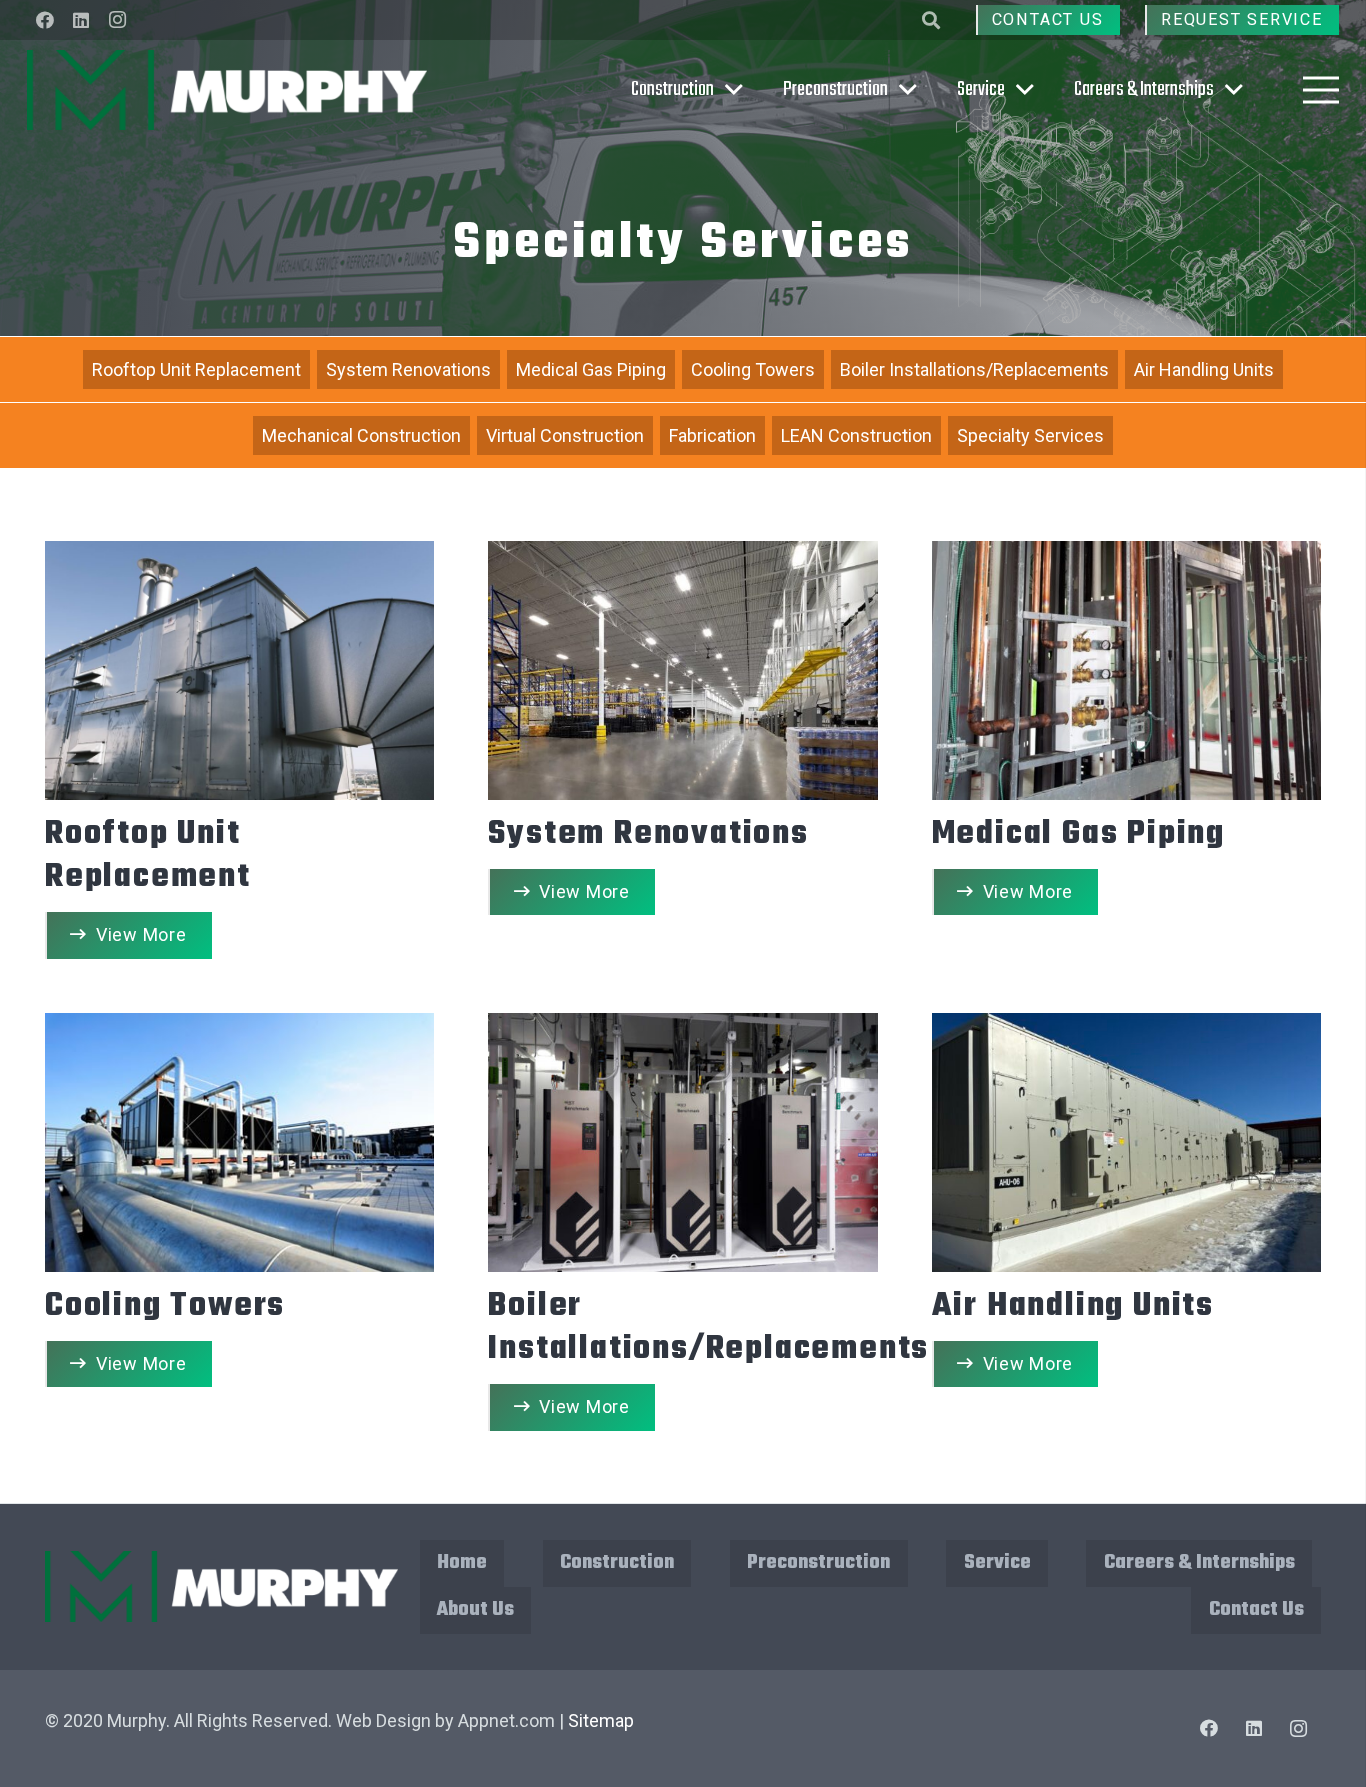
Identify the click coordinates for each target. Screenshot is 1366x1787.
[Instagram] (117, 20)
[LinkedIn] (81, 20)
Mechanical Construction (361, 435)
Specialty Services (1030, 435)
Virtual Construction (565, 435)
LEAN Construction (856, 435)
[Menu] (1321, 90)
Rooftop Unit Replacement (196, 369)
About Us (475, 1609)
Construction (617, 1562)
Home (462, 1562)
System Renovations (408, 369)
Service (997, 1562)
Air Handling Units (1204, 369)
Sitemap (601, 1720)
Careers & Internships (1199, 1562)
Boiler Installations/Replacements (974, 369)
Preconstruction (818, 1562)
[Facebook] (45, 20)
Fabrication (712, 435)
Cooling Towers (753, 369)
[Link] (227, 90)
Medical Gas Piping (591, 369)
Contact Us (1256, 1609)
